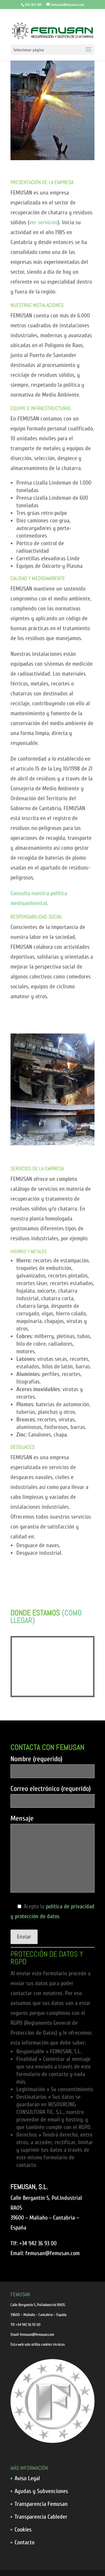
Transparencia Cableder (41, 2517)
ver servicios (43, 222)
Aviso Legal (27, 2478)
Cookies (23, 2530)
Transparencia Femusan (41, 2504)
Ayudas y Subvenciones (41, 2491)
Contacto (24, 2542)
